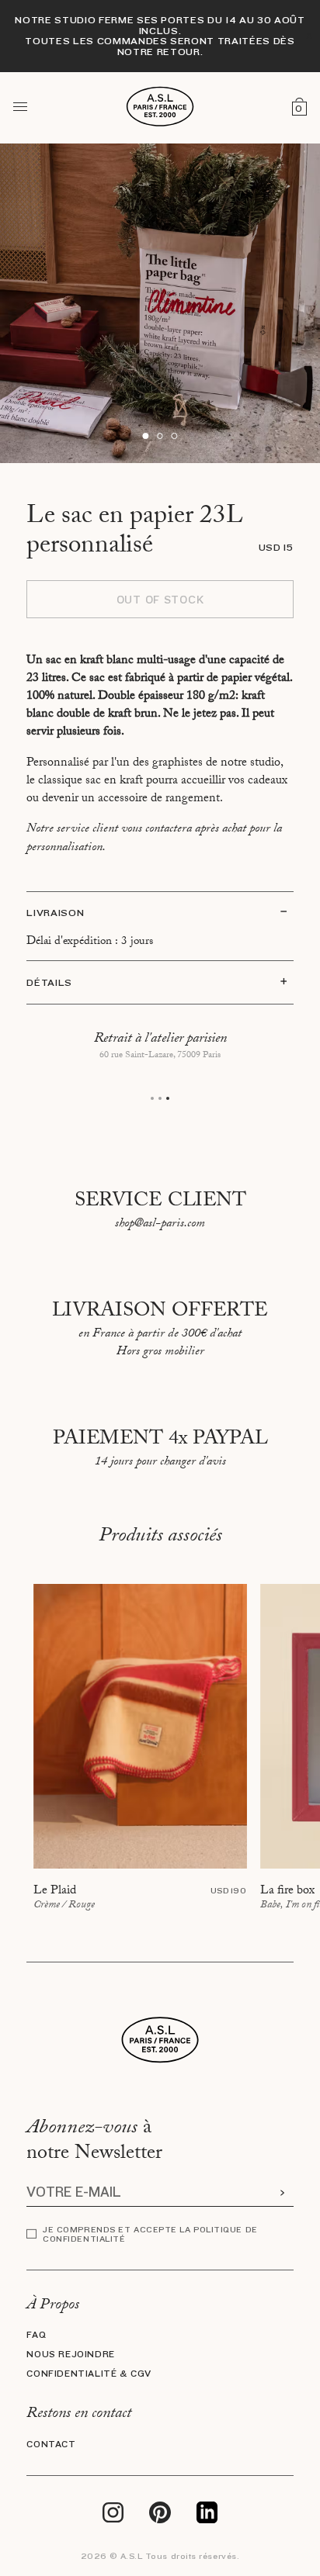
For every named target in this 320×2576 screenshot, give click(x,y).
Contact (51, 2445)
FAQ (36, 2335)
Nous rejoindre (70, 2355)
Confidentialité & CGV (89, 2374)
